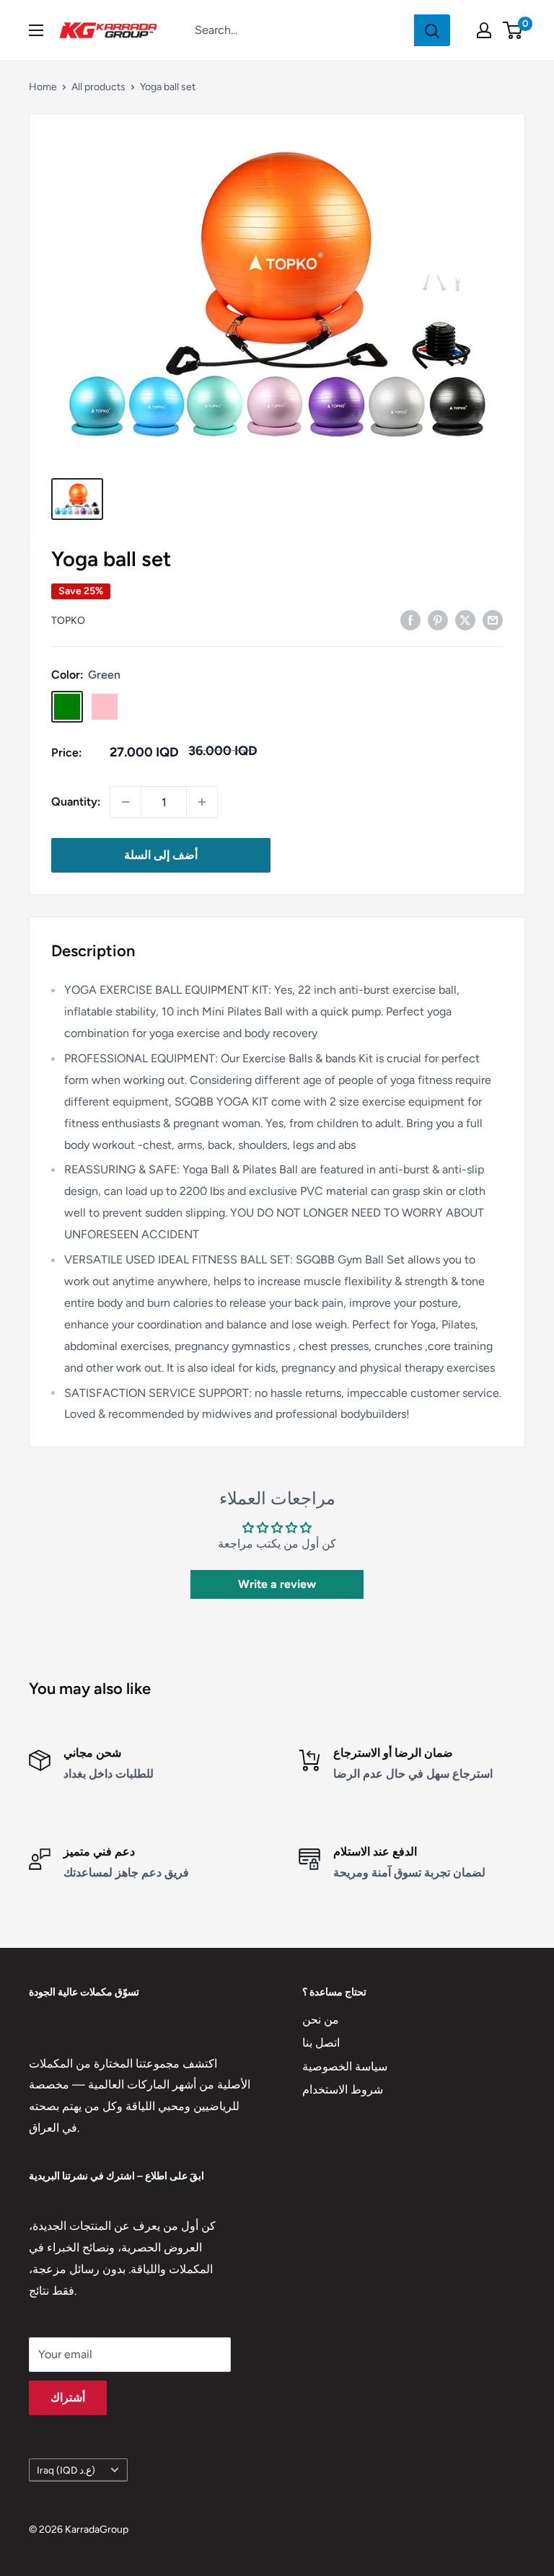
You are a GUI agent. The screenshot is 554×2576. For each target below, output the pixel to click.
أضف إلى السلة (161, 855)
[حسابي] (484, 30)
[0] (513, 30)
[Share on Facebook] (410, 619)
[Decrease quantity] (126, 802)
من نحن (321, 2020)
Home (43, 87)
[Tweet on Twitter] (465, 619)
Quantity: (76, 802)
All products (98, 87)
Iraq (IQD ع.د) (66, 2470)
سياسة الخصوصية (345, 2066)
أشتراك (68, 2398)
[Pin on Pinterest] (438, 619)
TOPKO (68, 621)
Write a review (277, 1584)
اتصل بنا (321, 2043)
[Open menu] (36, 30)
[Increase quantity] (202, 802)
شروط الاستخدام (343, 2090)
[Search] (432, 30)
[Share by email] (493, 619)
